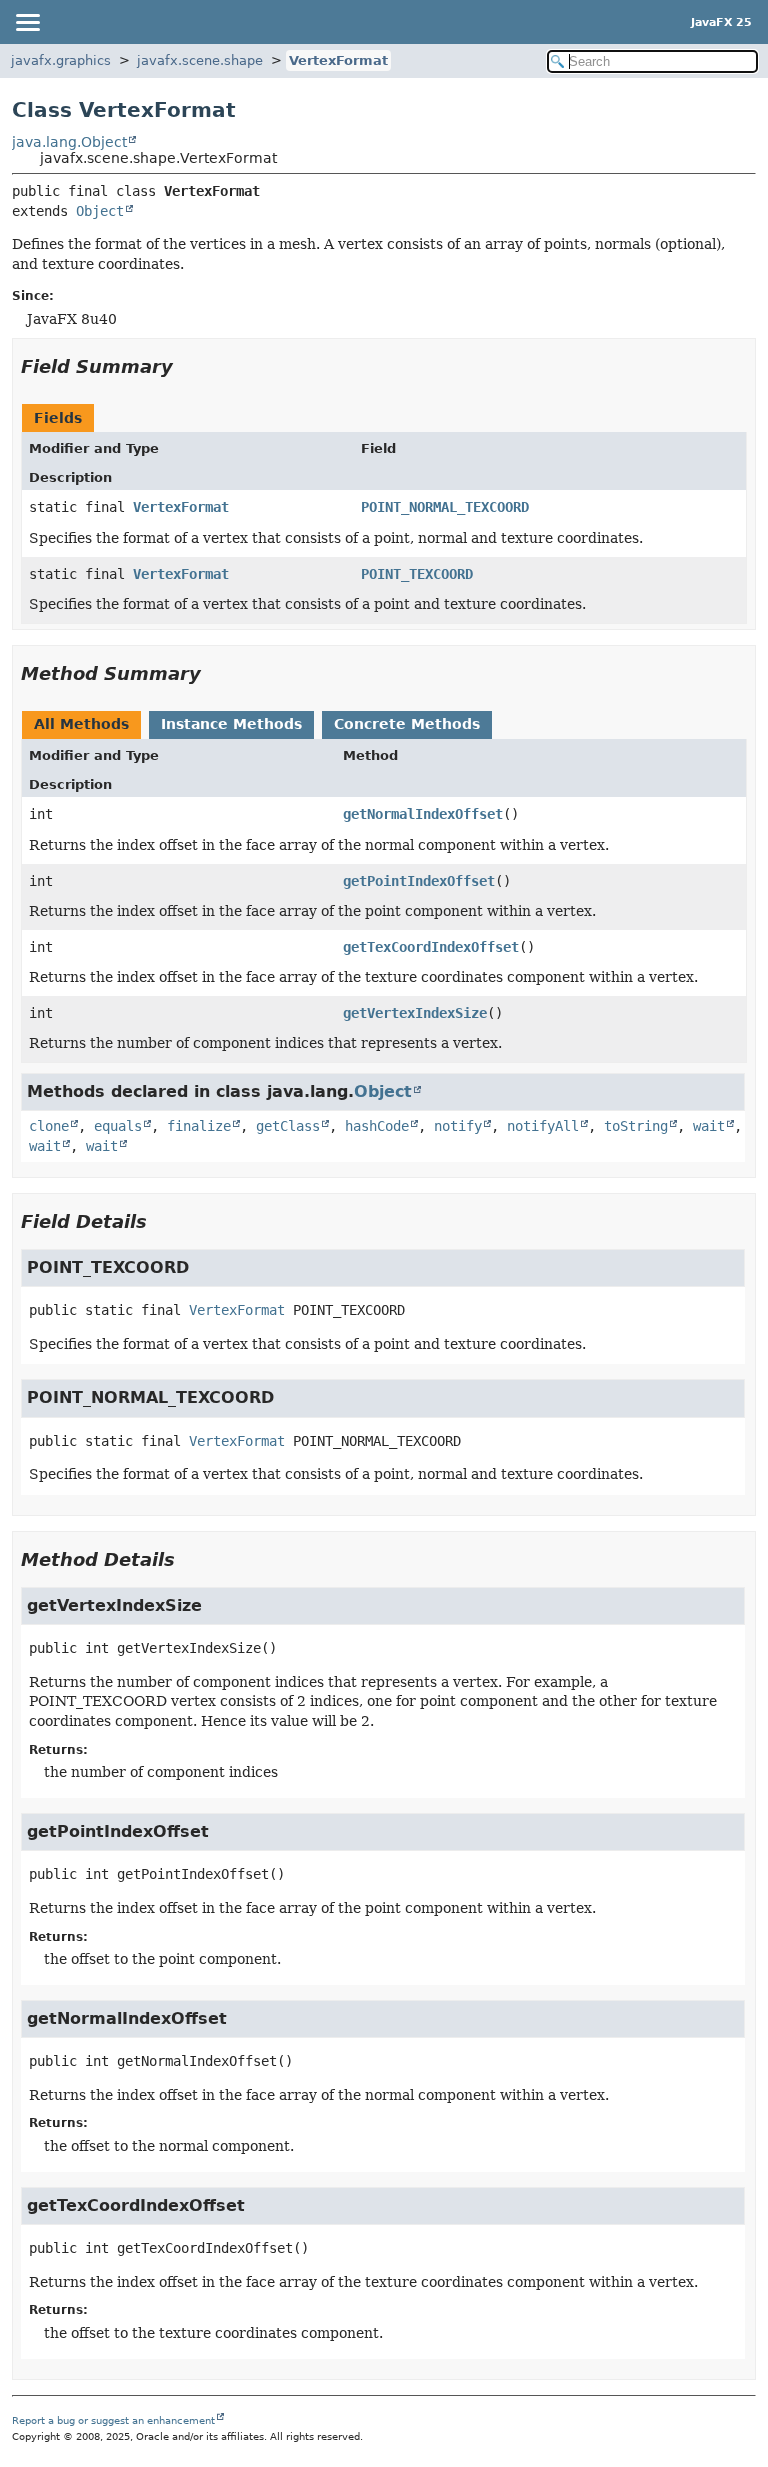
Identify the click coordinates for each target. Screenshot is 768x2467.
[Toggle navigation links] (27, 22)
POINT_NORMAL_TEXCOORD (445, 507)
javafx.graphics (61, 60)
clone (49, 1126)
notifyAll (543, 1126)
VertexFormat (338, 60)
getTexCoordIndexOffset (431, 947)
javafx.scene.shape (200, 60)
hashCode (377, 1126)
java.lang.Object (69, 142)
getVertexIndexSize (415, 1013)
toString (636, 1126)
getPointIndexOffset (419, 881)
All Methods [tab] (81, 724)
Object (100, 211)
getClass (288, 1126)
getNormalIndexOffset (423, 814)
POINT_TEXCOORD (417, 574)
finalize (199, 1126)
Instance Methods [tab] (231, 724)
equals (118, 1126)
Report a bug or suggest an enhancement (113, 2420)
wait (709, 1126)
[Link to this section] (187, 366)
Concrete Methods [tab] (407, 724)
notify (458, 1126)
